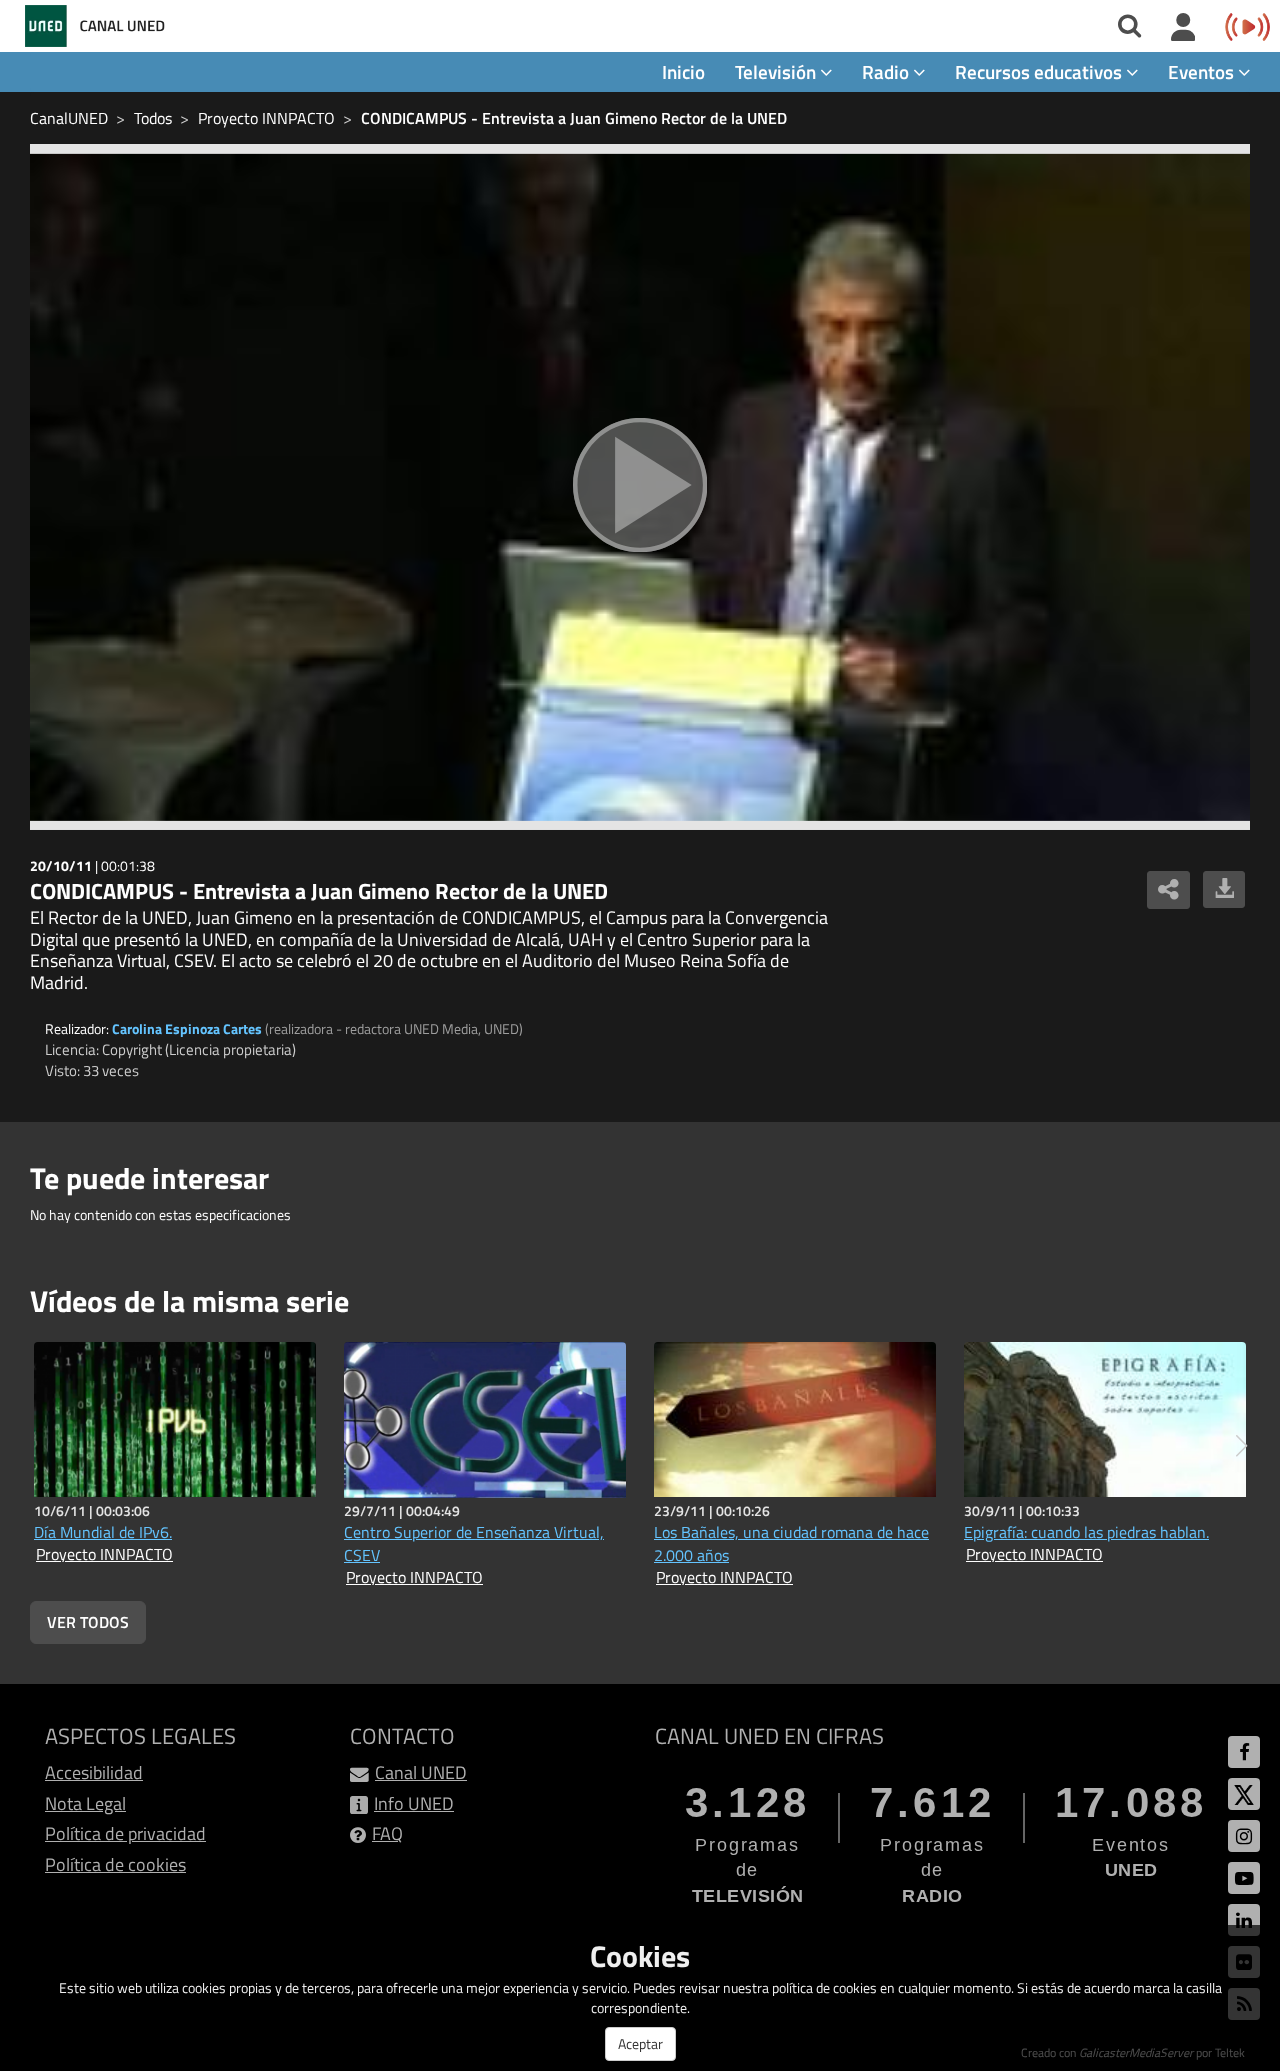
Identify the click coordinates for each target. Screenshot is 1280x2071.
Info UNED (414, 1803)
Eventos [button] (1203, 71)
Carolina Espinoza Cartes (187, 1028)
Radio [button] (887, 71)
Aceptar (640, 2043)
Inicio (683, 71)
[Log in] (1183, 28)
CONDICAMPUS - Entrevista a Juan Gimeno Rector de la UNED (574, 118)
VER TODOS (88, 1622)
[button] (1241, 1446)
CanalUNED (69, 118)
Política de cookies (115, 1864)
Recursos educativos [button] (1040, 71)
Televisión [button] (777, 71)
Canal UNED (421, 1772)
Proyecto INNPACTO (266, 118)
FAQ (387, 1833)
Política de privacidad (125, 1833)
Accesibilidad (94, 1772)
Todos (153, 118)
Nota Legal (85, 1803)
